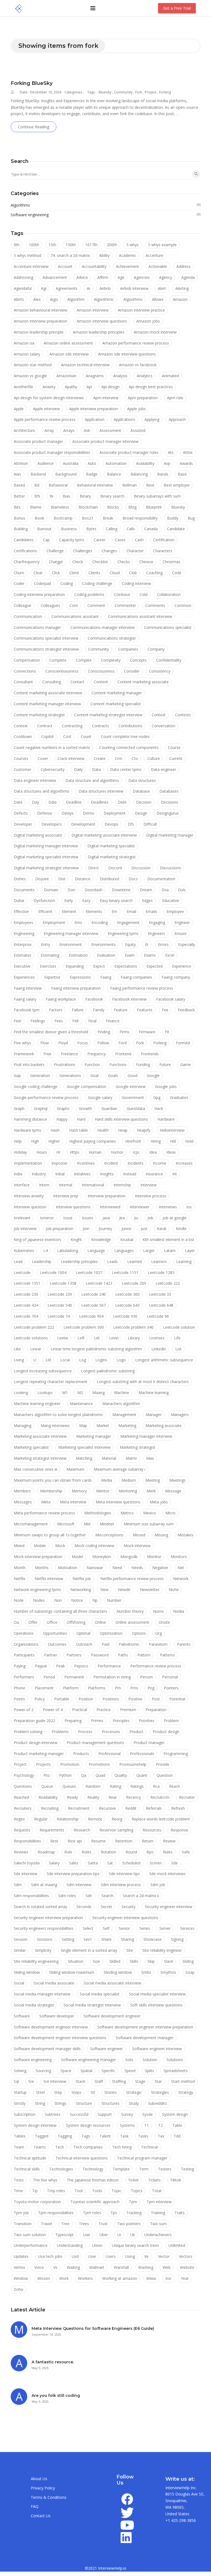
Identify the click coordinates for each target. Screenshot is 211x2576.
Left (81, 1338)
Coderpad (42, 583)
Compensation (27, 660)
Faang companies (136, 977)
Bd (37, 485)
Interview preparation (107, 1196)
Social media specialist (100, 1994)
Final (92, 1021)
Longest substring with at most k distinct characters (143, 1382)
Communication (28, 616)
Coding (67, 583)
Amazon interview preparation (41, 321)
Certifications (25, 551)
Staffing (119, 2081)
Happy (62, 1119)
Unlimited (177, 2245)
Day (35, 802)
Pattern (144, 1655)
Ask (87, 430)
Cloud (115, 573)
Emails (151, 911)
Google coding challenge (36, 1086)
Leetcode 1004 (53, 1272)
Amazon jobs (148, 321)
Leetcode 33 (160, 1294)
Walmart (97, 2267)
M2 (80, 1393)
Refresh (178, 1808)
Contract (45, 726)
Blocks (113, 507)
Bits (17, 507)
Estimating (50, 955)
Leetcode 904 (91, 1316)
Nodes (39, 1600)
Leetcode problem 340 (133, 1327)
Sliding (188, 1961)
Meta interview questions (118, 1502)
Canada (151, 529)
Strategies (160, 2092)
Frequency (97, 1054)
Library (134, 1338)
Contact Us (41, 2516)
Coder (19, 583)
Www (151, 2278)
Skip (151, 1961)
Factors (56, 1010)
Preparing (73, 1721)
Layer (190, 1250)
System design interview (35, 2125)
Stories (111, 2092)
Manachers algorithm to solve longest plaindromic (58, 1415)
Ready (73, 1797)
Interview (148, 1185)
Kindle (181, 1229)
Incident (111, 1163)
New (104, 1590)
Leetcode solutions (31, 1338)
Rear (113, 1797)
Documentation (161, 879)
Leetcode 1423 (99, 1283)
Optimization (111, 1633)
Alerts (19, 299)
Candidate (176, 529)
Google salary (100, 1097)
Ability (104, 255)
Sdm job (158, 1885)
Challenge (55, 551)
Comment (96, 605)
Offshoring (76, 1622)
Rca (156, 1786)
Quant (142, 1775)
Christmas (172, 562)
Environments (103, 944)
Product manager (149, 1743)
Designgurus (168, 813)
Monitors (179, 1557)
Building (21, 529)
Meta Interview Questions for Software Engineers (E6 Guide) (93, 2328)
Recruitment (79, 1808)
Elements (94, 911)
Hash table (78, 1130)
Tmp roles (56, 2191)
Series (145, 1928)
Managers (180, 1415)
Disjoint (42, 879)
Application (95, 419)
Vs (55, 2267)
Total (157, 2191)
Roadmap (46, 1852)
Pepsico (81, 1666)
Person (146, 1677)
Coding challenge (97, 583)
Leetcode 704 (26, 1316)
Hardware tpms (27, 1130)
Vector (164, 2256)
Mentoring (128, 1491)
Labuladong (68, 1250)
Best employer (177, 485)
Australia (71, 463)
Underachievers (158, 2235)
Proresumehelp (133, 1764)
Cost (67, 736)
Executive (22, 966)
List (178, 1349)
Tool (79, 2191)
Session (21, 1939)
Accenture (155, 255)
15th (52, 245)
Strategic (134, 2092)
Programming (176, 1754)
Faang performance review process (142, 988)
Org (159, 1633)
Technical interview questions (82, 2158)
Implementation (28, 1163)
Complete (58, 660)
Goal (95, 1075)
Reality (93, 1797)
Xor (168, 2278)
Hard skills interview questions (121, 1119)
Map (83, 1426)
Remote (95, 1819)
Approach (177, 419)
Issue (68, 1218)
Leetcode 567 (94, 1305)
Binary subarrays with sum (157, 496)
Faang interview (28, 988)
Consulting (52, 682)
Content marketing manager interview (47, 704)
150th (71, 245)
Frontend (123, 1054)
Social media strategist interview (92, 2005)
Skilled (115, 1961)
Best (150, 485)
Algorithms (105, 205)
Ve (146, 2256)
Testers (165, 2169)
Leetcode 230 (26, 1294)
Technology (93, 2169)
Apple (19, 409)
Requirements (52, 1830)
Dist (62, 879)
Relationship (68, 1819)
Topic (116, 2191)
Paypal (41, 1666)
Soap (190, 1972)
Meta (46, 1502)
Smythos (168, 1972)
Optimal (83, 1633)
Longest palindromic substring (108, 1371)
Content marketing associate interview (48, 693)
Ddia (52, 802)
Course (174, 747)
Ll (35, 1360)
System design (175, 2114)
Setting (68, 1939)
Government (133, 1097)
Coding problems (89, 594)
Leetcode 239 (60, 1294)
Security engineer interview (169, 1907)
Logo (121, 1360)
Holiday (20, 1152)
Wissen (44, 2278)
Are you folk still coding (56, 2395)
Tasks (143, 2136)
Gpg (157, 1097)
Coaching (154, 573)
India (18, 1174)
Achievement (127, 266)
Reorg (117, 1819)
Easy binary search (116, 900)
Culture (154, 758)
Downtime (121, 890)
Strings (60, 2103)
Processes (111, 1732)
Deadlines (100, 802)
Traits (180, 2213)
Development (83, 824)
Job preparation (60, 1229)
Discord (115, 868)
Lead (18, 1261)
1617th (91, 245)
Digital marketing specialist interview (46, 857)
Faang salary (25, 999)
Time (18, 2191)
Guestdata (136, 1108)
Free (47, 1054)
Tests (19, 2180)
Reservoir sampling (116, 1830)
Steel (40, 2092)
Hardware (166, 1119)
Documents (24, 890)
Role (68, 1852)
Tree (65, 2224)
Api (89, 387)
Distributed (109, 879)
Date (18, 802)
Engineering (24, 933)
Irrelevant (22, 1218)
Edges (147, 900)
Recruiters (23, 1808)
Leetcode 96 (158, 1316)
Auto (92, 463)
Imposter (59, 1163)
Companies (128, 649)
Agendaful (23, 288)
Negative (160, 1568)
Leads (113, 1261)
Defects (21, 813)
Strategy (186, 2092)
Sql (16, 2081)
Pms (134, 1688)
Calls (131, 529)
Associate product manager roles (129, 452)
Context (21, 726)
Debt (122, 802)
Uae (87, 2235)
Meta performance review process (44, 1513)
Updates (21, 2256)
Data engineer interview (35, 780)
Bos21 (88, 518)
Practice (104, 1710)
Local (65, 1360)
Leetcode (22, 1272)
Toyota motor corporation (37, 2202)
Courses (21, 758)
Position (86, 1699)
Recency (134, 1797)
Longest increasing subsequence (43, 1371)
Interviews (168, 1207)
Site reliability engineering (36, 1961)
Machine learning (154, 1393)
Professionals (142, 1754)
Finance (113, 1021)
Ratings (137, 1786)
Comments (155, 605)
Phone (20, 1688)
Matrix (131, 1458)
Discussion (141, 868)
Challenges (83, 551)
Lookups (45, 1393)
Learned (134, 1261)
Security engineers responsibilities (44, 1928)
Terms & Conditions (49, 2497)
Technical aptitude (30, 2158)
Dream (146, 890)
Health (103, 1130)
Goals (113, 1075)
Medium (129, 1480)
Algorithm (76, 299)
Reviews (21, 1852)
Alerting (182, 288)
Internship (122, 1185)
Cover (43, 758)
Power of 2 (24, 1710)
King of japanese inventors (38, 1240)
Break (108, 518)
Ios (189, 1207)
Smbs (146, 1972)
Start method (183, 2081)
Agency (166, 277)
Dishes (20, 879)
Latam (170, 1250)
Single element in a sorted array (89, 1950)
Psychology (24, 1775)
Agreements (67, 288)
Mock (60, 1546)
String (40, 2103)
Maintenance (81, 1404)
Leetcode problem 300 (84, 1327)
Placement (44, 1688)
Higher (54, 1141)
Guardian (109, 1108)
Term (144, 2169)
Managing (23, 1426)
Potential (177, 1699)
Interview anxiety (29, 1196)
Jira (122, 1218)
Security (128, 1907)
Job (150, 1218)
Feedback (186, 1010)
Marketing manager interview (146, 1436)
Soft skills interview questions (156, 2005)
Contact (77, 682)
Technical (149, 2147)
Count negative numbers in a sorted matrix (52, 747)
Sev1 (88, 1939)
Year (185, 2278)
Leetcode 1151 (125, 1272)
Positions (111, 1699)
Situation (76, 1961)
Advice (82, 277)
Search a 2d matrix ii (141, 1896)
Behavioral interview (95, 485)
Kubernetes (24, 1250)
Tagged (42, 2136)
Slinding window (118, 1972)
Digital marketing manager (170, 835)
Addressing (23, 277)
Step (58, 2092)
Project (151, 92)
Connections (25, 671)
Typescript (64, 2235)
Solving (20, 2071)
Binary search (112, 496)
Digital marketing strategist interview (46, 868)
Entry (45, 944)
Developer (23, 824)
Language (96, 1250)
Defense (45, 813)
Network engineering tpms (37, 1590)
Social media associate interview (112, 1983)
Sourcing (43, 2071)
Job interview (25, 1229)
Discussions (170, 868)
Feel (17, 1021)
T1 (147, 2125)
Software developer (57, 2016)
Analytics (145, 376)
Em (114, 911)
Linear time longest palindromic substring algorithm (96, 1349)
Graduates (179, 1097)
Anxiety (49, 387)
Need (117, 1568)
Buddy (173, 518)
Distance (83, 879)
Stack (80, 2081)
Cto (135, 758)
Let (97, 1338)
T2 (161, 2125)
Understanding (70, 2245)
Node (19, 1600)
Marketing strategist (138, 1447)
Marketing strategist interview (40, 1458)
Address (184, 266)
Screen (156, 1863)
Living (19, 1360)
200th (112, 245)
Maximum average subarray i (120, 1469)
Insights (107, 1174)
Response (179, 1830)
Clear (38, 573)
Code (177, 573)
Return (148, 1841)
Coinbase (122, 594)
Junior (127, 1229)
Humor (117, 1152)
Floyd (63, 1043)
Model (77, 1557)
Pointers (171, 1688)
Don (71, 890)
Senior (124, 1928)
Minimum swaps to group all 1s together (50, 1535)
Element (69, 911)
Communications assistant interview (140, 616)
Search (107, 1896)
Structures (110, 2103)
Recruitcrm (160, 1797)
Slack (169, 1961)
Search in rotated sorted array (40, 1907)
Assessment (110, 430)
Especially (187, 944)
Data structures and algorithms (41, 791)
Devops (112, 824)
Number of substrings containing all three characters (60, 1611)
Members (22, 1491)
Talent (105, 2136)
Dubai (19, 900)
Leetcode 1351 (27, 1283)
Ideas (171, 1152)
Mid (87, 1524)
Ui (119, 2235)
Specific (108, 2071)
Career (100, 540)
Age (121, 277)
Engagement (128, 922)
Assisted (138, 430)
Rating (116, 1786)
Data (96, 769)
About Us (39, 2479)
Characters (163, 551)
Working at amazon (120, 2278)
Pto (47, 1775)
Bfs (37, 496)
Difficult (150, 824)
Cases (120, 540)
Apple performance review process (45, 419)
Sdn (89, 1896)
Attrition (21, 463)
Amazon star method (33, 365)
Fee (165, 1010)
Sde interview (26, 1874)
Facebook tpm (27, 1010)
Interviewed (110, 1207)
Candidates (24, 540)
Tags (86, 2136)
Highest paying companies (93, 1141)
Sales (74, 1863)
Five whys (22, 1043)
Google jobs (166, 1086)
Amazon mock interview (155, 332)
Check (78, 562)
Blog (132, 507)
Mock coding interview (94, 1546)
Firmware (147, 1032)
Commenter (125, 605)
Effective (21, 911)
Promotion (70, 1764)
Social (19, 1983)
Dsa (165, 890)
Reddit (131, 1808)
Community (124, 92)
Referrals (154, 1808)
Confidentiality (169, 660)
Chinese (146, 562)
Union (97, 2245)
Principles (121, 1721)
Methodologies (98, 1513)
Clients (94, 573)
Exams (150, 955)
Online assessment (132, 1622)
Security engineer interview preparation (48, 1918)
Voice (39, 2267)
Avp (167, 463)
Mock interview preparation (38, 1557)
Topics (137, 2191)
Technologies (61, 2169)
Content (101, 682)
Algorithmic (104, 299)
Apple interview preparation (94, 409)
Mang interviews (55, 1426)
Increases (184, 1163)
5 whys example (162, 245)
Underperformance (31, 2245)
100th (34, 245)
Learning (184, 1261)
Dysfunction (44, 900)
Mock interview (137, 1546)
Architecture (24, 430)
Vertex (19, 2267)
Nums (158, 1611)
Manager (154, 1415)
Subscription (25, 2114)
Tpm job (21, 2213)
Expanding (75, 966)
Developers (52, 824)
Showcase (152, 1939)
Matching (84, 1458)
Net (181, 1568)
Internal (66, 1185)
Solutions (175, 2060)
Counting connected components (129, 747)
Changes (109, 551)
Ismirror (47, 1218)
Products (81, 1754)
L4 (46, 1250)
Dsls (182, 890)
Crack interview (71, 758)
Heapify (144, 1130)
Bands (163, 474)
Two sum (158, 2224)
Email (131, 911)
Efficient (45, 911)
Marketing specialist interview (84, 1447)
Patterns (167, 1655)
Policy (40, 1699)
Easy (86, 900)
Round (131, 1852)
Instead (130, 1174)
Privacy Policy (43, 2488)
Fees (59, 1021)
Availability (145, 463)
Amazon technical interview (85, 365)
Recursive (107, 1808)
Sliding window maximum (72, 1972)
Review (169, 1841)
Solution (150, 2060)
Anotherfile (23, 387)
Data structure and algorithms (92, 780)
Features (145, 1010)
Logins (101, 1360)
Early (69, 900)
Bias (66, 496)
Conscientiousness (62, 671)
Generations (70, 1075)
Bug (191, 518)
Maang (98, 1393)
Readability (48, 1797)
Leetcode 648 (161, 1305)
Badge (92, 474)
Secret (106, 1907)
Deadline (74, 802)
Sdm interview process (121, 1885)
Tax (161, 2136)
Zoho (19, 2289)
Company (156, 649)
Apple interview (46, 409)
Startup (20, 2092)
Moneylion (102, 1557)
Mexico (150, 1513)
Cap (46, 540)
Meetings (177, 1480)
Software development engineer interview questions (60, 2038)
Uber (104, 2235)
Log (83, 1360)
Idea (153, 1152)
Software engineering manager (88, 2060)
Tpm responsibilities (56, 2213)
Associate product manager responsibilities (52, 452)
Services (187, 1928)
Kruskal (127, 1240)
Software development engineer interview (51, 2027)
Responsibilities (27, 1841)
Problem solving (28, 1732)
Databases (169, 791)
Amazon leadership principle (39, 332)
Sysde (148, 2114)
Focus (83, 1043)
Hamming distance (30, 1119)
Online (100, 1622)
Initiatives (82, 1174)
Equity (130, 944)
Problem (171, 1721)
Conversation (163, 726)
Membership (51, 1491)
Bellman (130, 485)
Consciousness (101, 671)
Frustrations (65, 1064)
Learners (159, 1261)
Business (69, 529)
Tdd (177, 2136)
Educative (171, 900)
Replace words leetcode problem (161, 1819)
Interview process (151, 1196)
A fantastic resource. (53, 2362)
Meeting (153, 1480)
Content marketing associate (143, 682)
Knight (76, 1240)
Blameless (60, 507)
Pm (118, 1688)
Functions (118, 1064)
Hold (189, 1141)
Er (147, 944)
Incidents (135, 1163)
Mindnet (107, 1524)
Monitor (154, 1557)
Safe (186, 1852)
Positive (135, 1699)
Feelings (38, 1021)
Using (130, 2256)
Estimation (78, 955)
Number (114, 1600)
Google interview (131, 1086)
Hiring (156, 1141)
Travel (46, 2224)
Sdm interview (79, 1885)
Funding (143, 1064)
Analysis (120, 376)
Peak (60, 1666)
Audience (45, 463)
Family (99, 1010)
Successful (79, 2114)
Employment (54, 922)
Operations (24, 1633)
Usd (75, 2256)
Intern (44, 1185)
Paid (105, 1644)
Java (106, 1218)
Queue (47, 1786)
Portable (62, 1699)
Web (167, 2267)
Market (103, 1426)
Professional (109, 1754)
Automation (116, 463)
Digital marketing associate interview (104, 835)
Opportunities (55, 1633)
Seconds (84, 1907)
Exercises (48, 966)
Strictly (20, 2103)
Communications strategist (112, 638)
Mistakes (185, 1535)
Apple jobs (137, 409)
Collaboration (169, 594)
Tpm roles (92, 2213)
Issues (88, 1218)
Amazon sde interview (69, 354)
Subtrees (53, 2114)
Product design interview (36, 1743)
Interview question (30, 1207)
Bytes (91, 529)
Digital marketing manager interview (46, 846)
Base (182, 474)
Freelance (69, 1054)
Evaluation (106, 955)
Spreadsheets (176, 2071)
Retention (124, 1841)
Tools (97, 2191)
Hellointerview (172, 1130)
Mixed (19, 1546)
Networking (81, 1590)
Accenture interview (31, 266)
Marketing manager (94, 1436)
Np (95, 1600)
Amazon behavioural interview (41, 310)
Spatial (86, 2071)
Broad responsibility (140, 518)
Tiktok (176, 2180)
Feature (121, 1010)
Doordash (94, 890)
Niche (174, 1590)
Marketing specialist (31, 1447)
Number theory (130, 1611)
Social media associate (54, 1983)
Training (158, 2213)
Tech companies (88, 2147)
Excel (170, 955)
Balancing (139, 474)
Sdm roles (67, 1896)
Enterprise (23, 944)
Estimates (23, 955)
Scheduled (131, 1863)
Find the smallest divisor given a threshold (51, 1032)
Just (144, 1229)
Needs (137, 1568)
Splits (149, 2071)
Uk (133, 2235)
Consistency (160, 671)
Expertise (52, 977)
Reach (174, 1786)
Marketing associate (164, 1426)
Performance (109, 1666)
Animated (170, 376)
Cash (139, 540)
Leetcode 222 (168, 1283)
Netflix (20, 1579)
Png (151, 1688)
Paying (20, 1666)
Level (114, 1338)
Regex (19, 1819)
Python (65, 1775)
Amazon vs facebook (138, 365)
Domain (51, 890)
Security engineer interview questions (125, 1918)
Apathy (71, 387)
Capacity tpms (72, 540)
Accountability (94, 266)
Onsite (164, 1622)
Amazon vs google (30, 376)
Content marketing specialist (116, 704)
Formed (183, 1043)
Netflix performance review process (132, 1579)
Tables (20, 2136)
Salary (54, 1863)
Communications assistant (75, 616)
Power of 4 (53, 1710)
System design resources (88, 2125)
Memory (79, 1491)
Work (64, 2278)
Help (18, 1141)
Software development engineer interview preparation (145, 2027)
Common (183, 605)
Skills (134, 1961)
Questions (23, 1786)
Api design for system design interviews (49, 398)
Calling (112, 529)
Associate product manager (38, 441)
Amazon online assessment (68, 343)
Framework (24, 1054)
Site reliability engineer (162, 1950)
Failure (78, 1010)
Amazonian (66, 376)
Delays (68, 813)
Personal (170, 1677)
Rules (168, 1852)
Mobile (40, 1546)
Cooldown (23, 736)
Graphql (41, 1108)
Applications (124, 419)
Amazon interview (93, 310)
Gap (17, 1075)
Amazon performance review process (136, 343)
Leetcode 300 (127, 1294)
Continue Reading (34, 127)
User (92, 2256)
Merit (151, 1491)
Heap (123, 1130)
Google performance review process (46, 1097)
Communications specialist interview (46, 638)
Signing (177, 1939)
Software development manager (145, 2038)
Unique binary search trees (135, 2245)
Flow (45, 1043)
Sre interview (55, 2081)
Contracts (100, 726)
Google (153, 1075)
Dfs (131, 824)
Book (39, 518)
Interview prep (66, 1196)
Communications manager (37, 627)
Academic (128, 255)
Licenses (157, 1338)
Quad (100, 1775)
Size (96, 1961)
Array (49, 430)
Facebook (94, 999)
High (35, 1141)
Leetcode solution (179, 1327)
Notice (77, 1600)
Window (21, 2278)
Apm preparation (143, 398)
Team (19, 2147)
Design (141, 813)
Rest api (75, 1841)
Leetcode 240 (94, 1294)
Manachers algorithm (121, 1404)
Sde (174, 1863)
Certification (164, 540)
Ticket (133, 2180)
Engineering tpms (123, 933)
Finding (104, 1032)
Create (100, 758)
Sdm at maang (44, 1885)
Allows (158, 299)
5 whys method (27, 255)
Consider (132, 671)
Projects (43, 1764)
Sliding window (27, 1972)
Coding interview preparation (39, 594)
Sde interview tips (124, 1874)
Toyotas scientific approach (95, 2202)
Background (66, 474)
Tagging (65, 2136)
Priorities (147, 1721)
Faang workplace (61, 999)
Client (74, 573)
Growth (85, 1108)
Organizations (26, 1644)
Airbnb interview (134, 288)
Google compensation (87, 1086)
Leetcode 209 (134, 1283)
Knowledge (101, 1240)
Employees (23, 922)
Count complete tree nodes (125, 736)
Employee (175, 911)
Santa (93, 1863)
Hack (159, 1108)
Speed (130, 2071)
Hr (58, 1152)
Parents (184, 1644)
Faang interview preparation (76, 988)
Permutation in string (112, 1677)
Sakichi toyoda (27, 1863)
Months (42, 1568)
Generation (40, 1075)
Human (95, 1152)
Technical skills (27, 2169)
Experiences (24, 977)
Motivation (68, 1568)
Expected (155, 966)
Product (136, 1732)
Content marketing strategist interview (108, 715)
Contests (183, 715)
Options (139, 1633)
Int (175, 1174)
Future (165, 1064)
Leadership (42, 1261)
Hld (173, 1141)
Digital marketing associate (38, 835)
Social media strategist (34, 2005)
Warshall (121, 2267)
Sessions (45, 1939)
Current (176, 758)
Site (130, 1950)
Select (88, 1928)
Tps (114, 2213)
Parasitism (158, 1644)
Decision (144, 802)
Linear (36, 1349)
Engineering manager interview (71, 933)
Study (134, 2103)
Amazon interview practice (141, 310)
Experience (182, 966)
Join (86, 1229)
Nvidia (179, 1611)
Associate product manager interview (105, 441)
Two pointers (129, 2224)
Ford (123, 1043)
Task (124, 2136)
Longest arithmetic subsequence (164, 1360)
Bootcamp (63, 518)
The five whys (45, 2180)
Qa (84, 1775)
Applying (152, 419)
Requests (22, 1830)
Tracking (134, 2213)
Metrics (127, 1513)
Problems (60, 1732)
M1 (65, 1393)
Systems (127, 2125)
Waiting (73, 2267)
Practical (80, 1710)
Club (133, 573)
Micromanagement (31, 1524)
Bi (52, 496)
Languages (124, 1250)
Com (74, 605)
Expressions (80, 977)
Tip (35, 2191)
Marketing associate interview (40, 1436)
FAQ (35, 2506)
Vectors (186, 2256)
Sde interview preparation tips (73, 1874)
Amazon (180, 299)
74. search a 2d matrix (70, 255)
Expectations (126, 966)
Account (65, 266)
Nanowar (95, 1568)
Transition (23, 2224)
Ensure (181, 933)
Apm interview (106, 398)
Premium (128, 1710)
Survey (127, 2114)
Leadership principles (79, 1261)
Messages (23, 1502)
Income (159, 1163)
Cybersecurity (53, 769)
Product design (166, 1732)
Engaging (157, 922)
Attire (188, 452)
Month (20, 1568)
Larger (149, 1250)
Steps (76, 2092)
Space (66, 2071)
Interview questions (73, 1207)
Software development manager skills (47, 2049)
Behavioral (58, 485)
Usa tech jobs (50, 2256)
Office (52, 1622)
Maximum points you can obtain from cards (53, 1480)
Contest (159, 715)
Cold (144, 594)
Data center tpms (126, 769)
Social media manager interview (42, 1994)
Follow (103, 1043)
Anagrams (95, 376)
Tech (60, 2147)
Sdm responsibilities (31, 1896)
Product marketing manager (39, 1754)
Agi (44, 288)
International (93, 1185)
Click (56, 573)
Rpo (150, 1852)
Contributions (130, 726)
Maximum (75, 1469)
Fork (139, 92)
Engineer (182, 922)
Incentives (86, 1163)
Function (92, 1064)
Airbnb (105, 288)
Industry (39, 1174)
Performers (24, 1677)
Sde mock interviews (167, 1874)
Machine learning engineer (37, 1404)
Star (158, 2081)
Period (49, 1677)
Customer (23, 769)
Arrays (69, 430)
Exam (130, 955)
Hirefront (133, 1141)
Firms (124, 1032)
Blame (36, 507)
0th (17, 245)
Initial (60, 1174)
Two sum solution (30, 2235)
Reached (21, 1797)
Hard (81, 1119)
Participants (24, 1655)
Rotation (109, 1852)
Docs (133, 879)
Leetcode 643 (127, 1305)
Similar (20, 1950)
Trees (84, 2224)
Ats (171, 452)
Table (177, 2125)
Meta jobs (159, 1502)
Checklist (100, 562)
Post (156, 1699)
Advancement (55, 277)
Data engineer (163, 769)
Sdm (18, 1885)
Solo (129, 2060)
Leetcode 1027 (89, 1272)
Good (132, 1075)
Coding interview (136, 583)
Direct (94, 868)
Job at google (175, 1218)
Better (19, 496)
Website (187, 2267)
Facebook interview (129, 999)
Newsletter (150, 1590)
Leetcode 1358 (63, 1283)
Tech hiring (122, 2147)
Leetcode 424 (26, 1305)
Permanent (74, 1677)
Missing (161, 1535)
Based (19, 485)
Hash (55, 1130)
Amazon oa (24, 343)
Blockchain (88, 507)
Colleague (23, 605)
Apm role (175, 398)
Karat (162, 1229)
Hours (42, 1152)
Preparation (156, 1710)
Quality (121, 1775)
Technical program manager (142, 2158)
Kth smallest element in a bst (168, 1240)
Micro (170, 1513)
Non (58, 1600)
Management (124, 1415)
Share (106, 1939)
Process (85, 1732)
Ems (78, 922)
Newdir (124, 1590)
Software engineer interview (157, 2049)
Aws (17, 474)
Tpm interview (159, 2202)
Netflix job (82, 1579)
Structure (84, 2103)
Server (165, 1928)
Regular (41, 1819)
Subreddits (157, 2103)
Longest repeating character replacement (51, 1382)
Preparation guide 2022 (34, 1721)
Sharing (127, 1939)
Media (107, 1480)
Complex (84, 660)
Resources (152, 1830)
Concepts (138, 660)
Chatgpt (56, 562)
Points (19, 1699)
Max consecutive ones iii (35, 1469)
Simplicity (43, 1950)
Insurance (154, 1174)
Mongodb (129, 1557)
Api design (110, 387)
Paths (123, 1655)
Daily (78, 769)
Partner (51, 1655)
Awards (186, 463)
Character (135, 551)
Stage (140, 2081)
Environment (71, 944)
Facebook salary (171, 999)
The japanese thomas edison (93, 2180)
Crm (119, 758)
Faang (106, 977)
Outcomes (57, 1644)
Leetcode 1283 (161, 1272)
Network (181, 1579)
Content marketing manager (117, 693)
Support (105, 2114)
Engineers (156, 933)
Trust (103, 2224)
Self (106, 1928)
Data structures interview (101, 791)
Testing (187, 2169)
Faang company (176, 977)
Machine (122, 1393)
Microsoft (66, 1524)
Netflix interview (49, 1579)
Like (17, 1349)
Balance (114, 474)
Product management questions (95, 1743)
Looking (21, 1393)
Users (111, 2256)
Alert (162, 288)
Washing (146, 2267)
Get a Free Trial (177, 8)
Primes (97, 1721)
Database (141, 791)
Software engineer (106, 2049)
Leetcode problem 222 (34, 1327)
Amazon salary (27, 354)
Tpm (133, 2202)
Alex (37, 299)
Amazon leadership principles (99, 332)
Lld (48, 1360)
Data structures (142, 780)
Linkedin (159, 1349)
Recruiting (50, 1808)
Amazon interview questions (102, 321)
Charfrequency (27, 562)
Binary (85, 496)
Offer (33, 1622)
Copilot (48, 736)
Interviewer (140, 1207)
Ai (88, 288)
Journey (105, 1229)
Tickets (154, 2180)
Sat (110, 1863)
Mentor (103, 1491)
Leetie (63, 1338)
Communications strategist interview (46, 649)
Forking (165, 92)
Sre (31, 2081)
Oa (16, 1622)
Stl (93, 2092)
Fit (167, 1032)
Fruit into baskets (29, 1064)
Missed (139, 1535)
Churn (19, 573)
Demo (89, 813)
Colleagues (50, 605)
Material (109, 1458)
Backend (38, 474)
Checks (124, 562)
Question (165, 1775)
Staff (99, 2081)
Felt (76, 1021)
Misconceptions (109, 1535)
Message (173, 1491)
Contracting (72, 726)
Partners (74, 1655)
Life (177, 1338)
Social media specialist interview (157, 1994)
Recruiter (187, 1797)
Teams (40, 2147)
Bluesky (105, 92)
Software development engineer (112, 2016)
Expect (99, 966)
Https (75, 1152)
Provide (163, 1764)
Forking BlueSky (32, 83)
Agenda (188, 277)
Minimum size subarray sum (149, 1524)
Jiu (136, 1218)
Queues (69, 1786)
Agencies (142, 277)
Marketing (127, 1426)
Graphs (63, 1108)
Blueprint (154, 507)
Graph (19, 1108)
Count (86, 736)
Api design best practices (151, 387)
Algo (54, 299)
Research (82, 1830)
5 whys (133, 245)
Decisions (169, 802)
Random (93, 1786)
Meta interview (73, 1502)
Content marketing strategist (39, 715)
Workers (85, 2278)
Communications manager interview (102, 627)
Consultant (23, 682)
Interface (22, 1185)
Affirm (103, 277)
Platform (71, 1688)
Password (100, 1655)
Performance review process (156, 1666)
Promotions (99, 1764)
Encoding (100, 922)
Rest (54, 1841)
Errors (163, 944)
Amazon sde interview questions (127, 354)
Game (186, 1064)
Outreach (84, 1644)
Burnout (44, 529)
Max (150, 1458)
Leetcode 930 (125, 1316)
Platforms (97, 1688)
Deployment (115, 813)
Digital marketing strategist (112, 857)
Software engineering (105, 215)
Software (22, 2016)
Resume (98, 1841)
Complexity (111, 660)
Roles (87, 1852)
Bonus (20, 518)
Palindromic (129, 1644)
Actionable (158, 266)
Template (121, 2169)
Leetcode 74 (59, 1316)
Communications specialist (168, 627)
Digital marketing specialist (111, 846)
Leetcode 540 (60, 1305)
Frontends (150, 1054)
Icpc (136, 1152)
